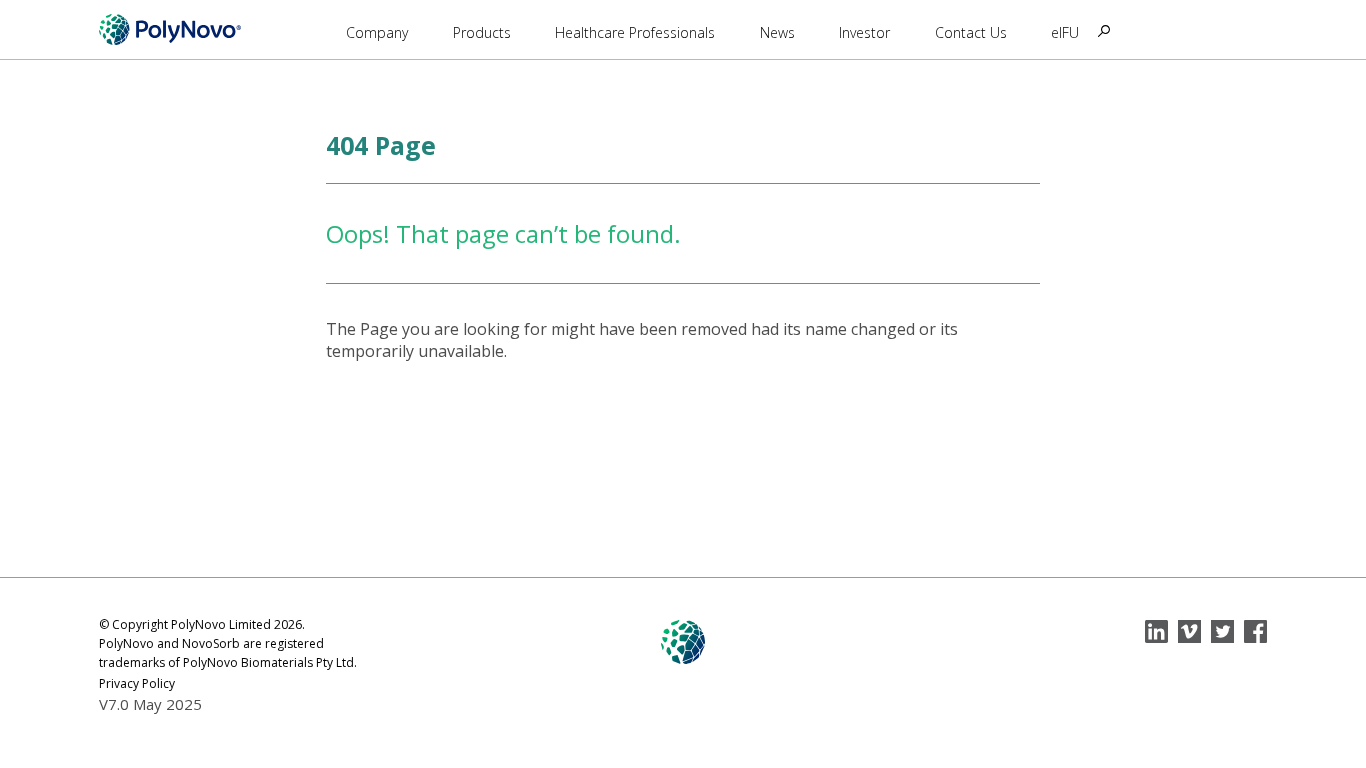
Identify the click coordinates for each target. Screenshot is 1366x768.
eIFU (1065, 32)
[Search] (1104, 31)
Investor (864, 32)
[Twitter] (1222, 631)
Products (482, 32)
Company (377, 32)
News (777, 32)
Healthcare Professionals (635, 32)
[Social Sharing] (1156, 631)
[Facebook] (1255, 631)
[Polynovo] (170, 29)
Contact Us (971, 32)
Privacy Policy (137, 683)
